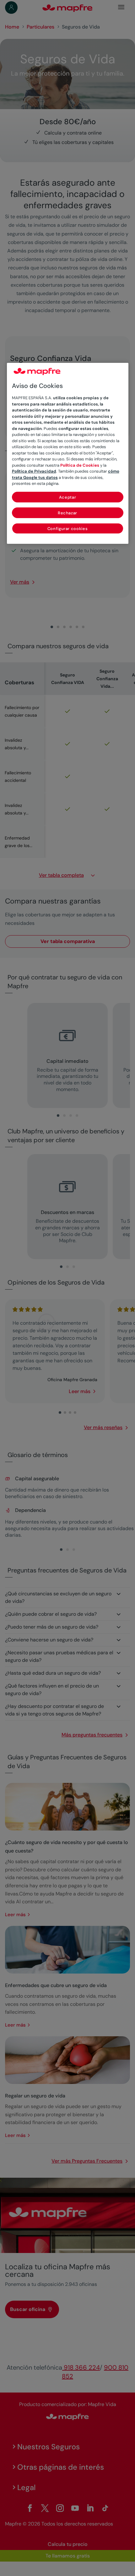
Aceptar (68, 497)
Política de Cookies (80, 465)
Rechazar (67, 513)
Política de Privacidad (34, 471)
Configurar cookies (68, 529)
